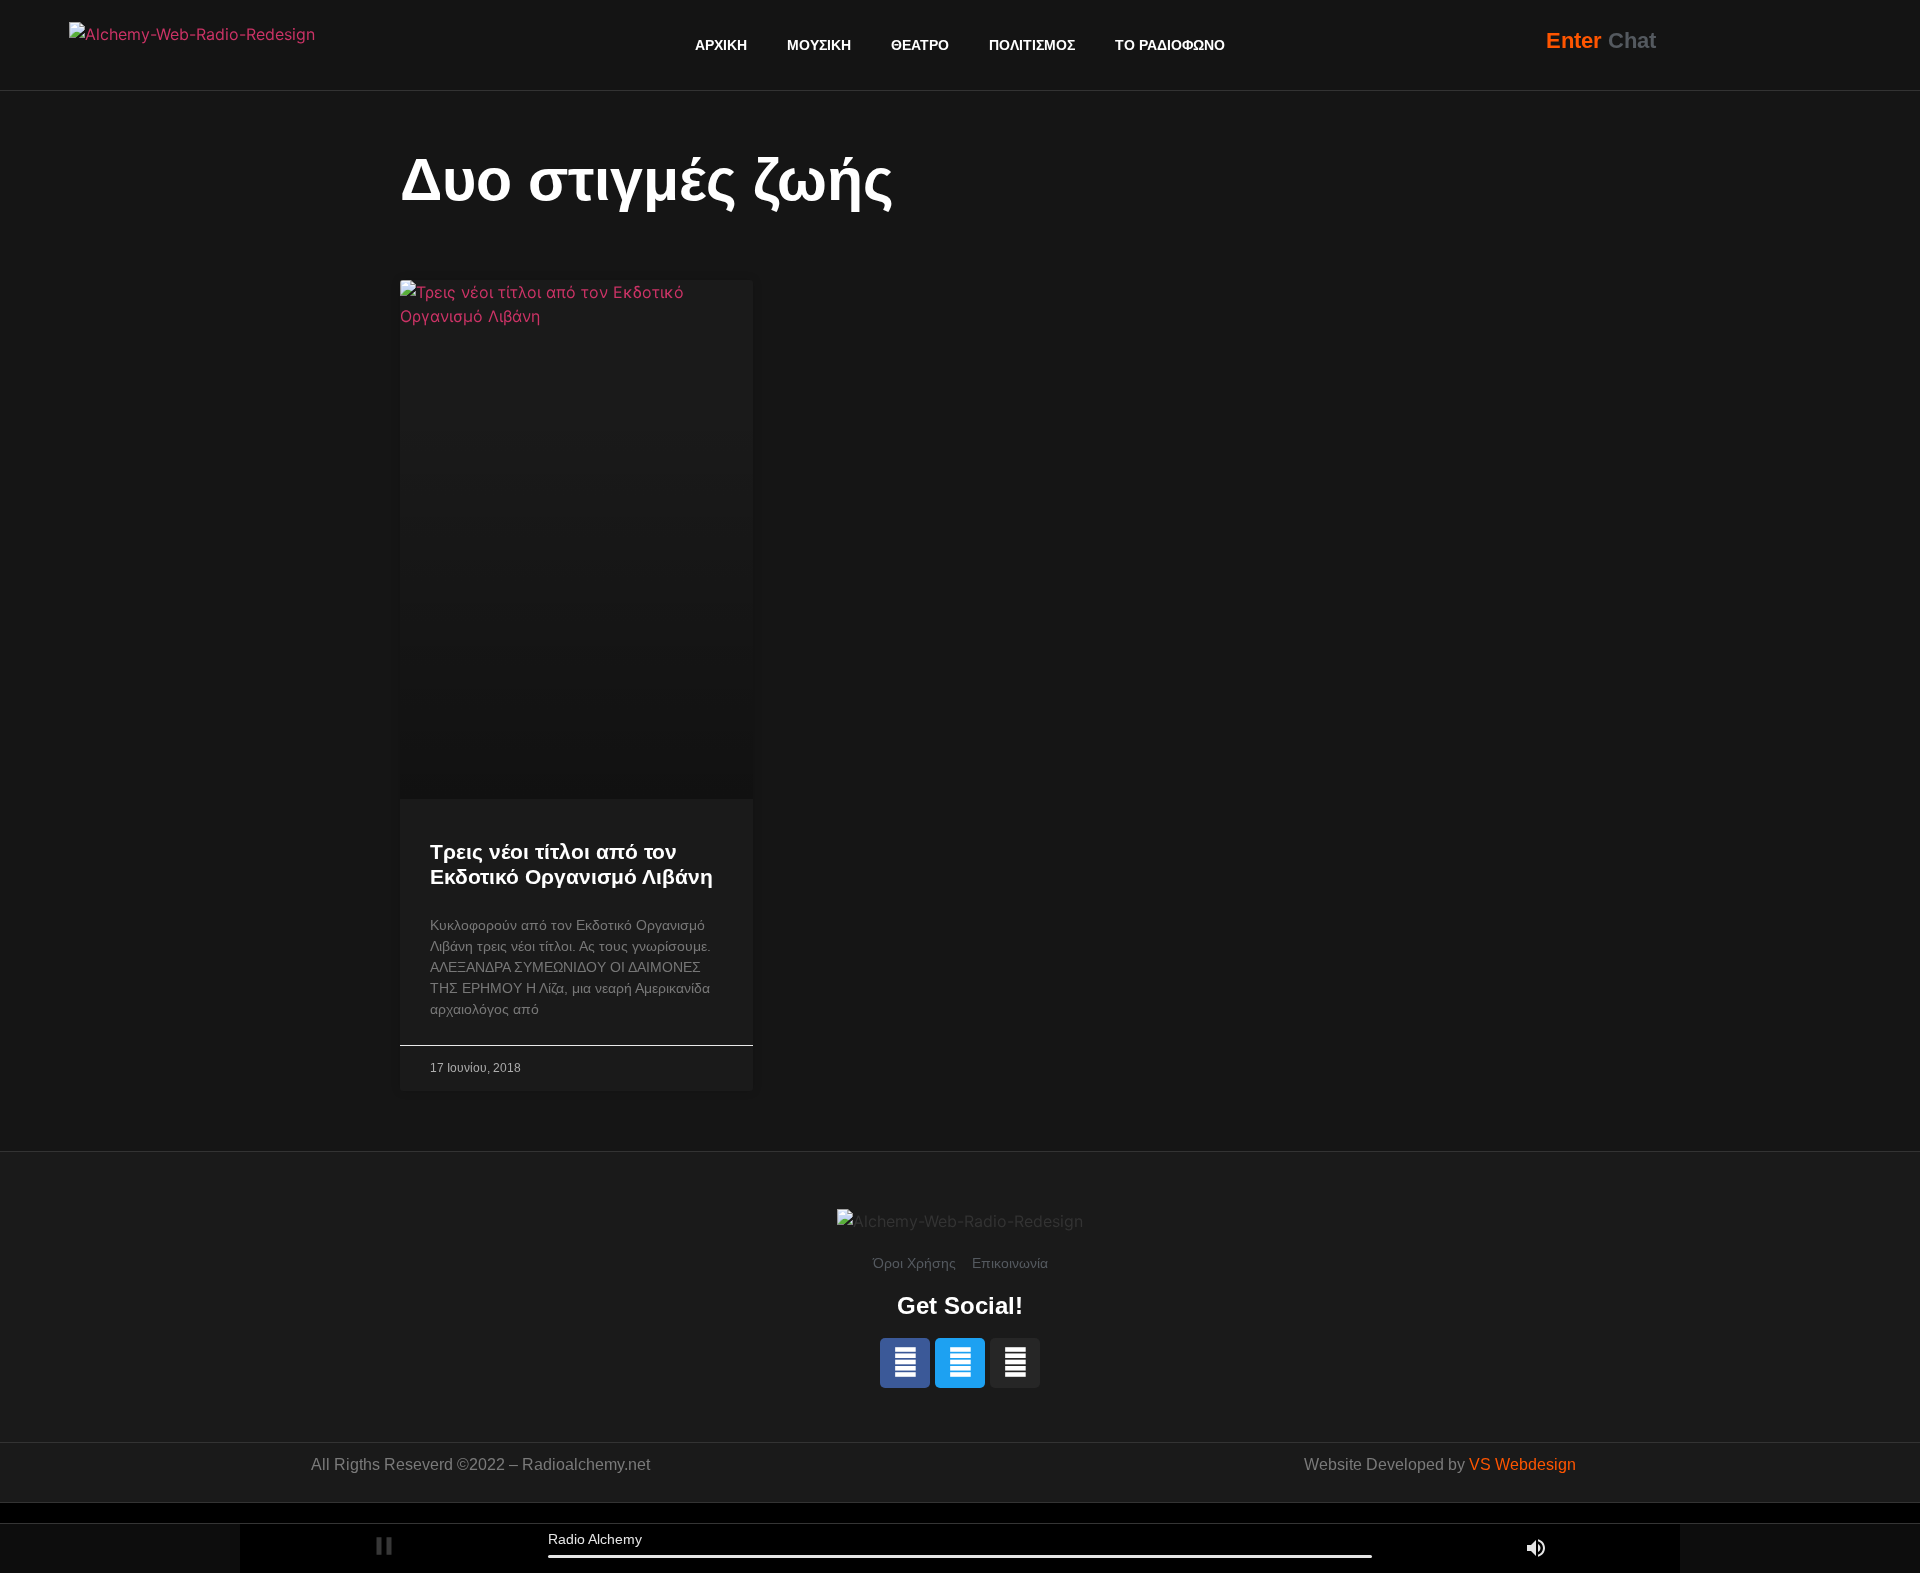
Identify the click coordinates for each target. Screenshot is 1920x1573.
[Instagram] (1015, 1363)
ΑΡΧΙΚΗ (721, 45)
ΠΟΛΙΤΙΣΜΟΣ (1032, 45)
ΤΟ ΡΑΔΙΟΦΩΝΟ (1170, 45)
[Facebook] (905, 1363)
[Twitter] (960, 1363)
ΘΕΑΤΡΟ (920, 45)
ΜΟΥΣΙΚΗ (819, 45)
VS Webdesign (1522, 1464)
